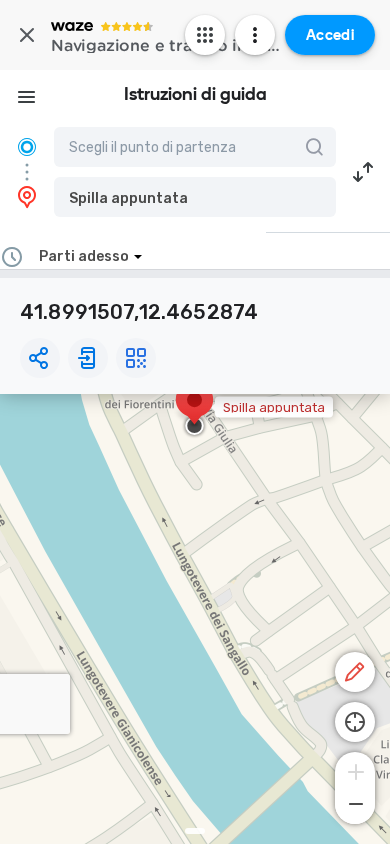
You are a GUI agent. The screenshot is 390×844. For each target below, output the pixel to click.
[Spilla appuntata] (194, 410)
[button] (195, 197)
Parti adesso (84, 256)
